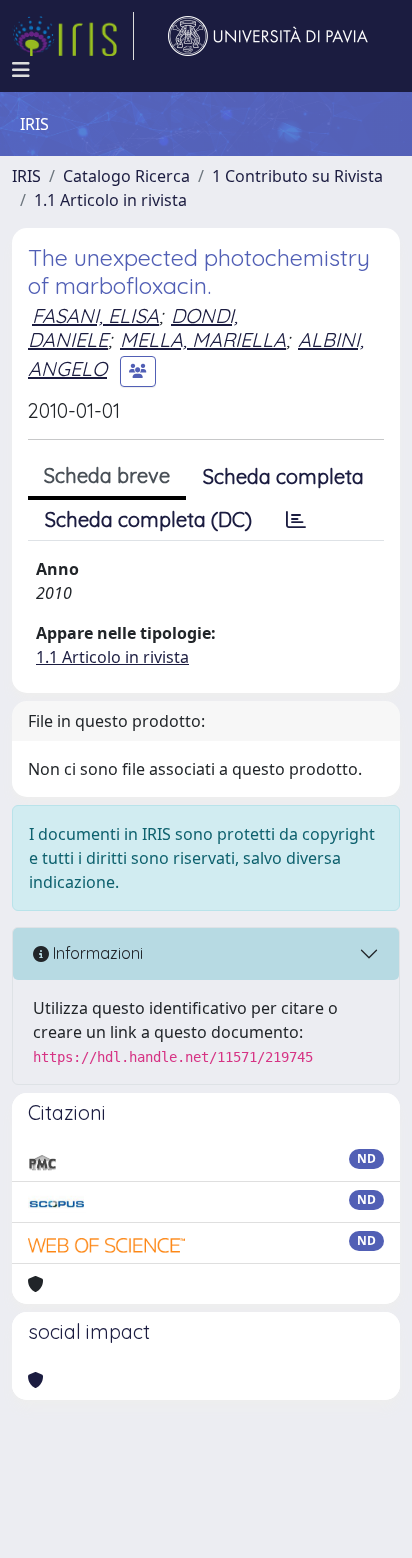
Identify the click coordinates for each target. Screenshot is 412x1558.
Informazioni (96, 953)
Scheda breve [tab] (107, 475)
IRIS (26, 176)
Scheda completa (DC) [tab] (148, 519)
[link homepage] (73, 36)
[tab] (296, 520)
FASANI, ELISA (95, 315)
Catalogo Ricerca (126, 176)
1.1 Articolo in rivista (110, 200)
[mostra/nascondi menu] (21, 70)
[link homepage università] (268, 36)
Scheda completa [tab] (283, 476)
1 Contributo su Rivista (297, 176)
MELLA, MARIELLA (203, 339)
